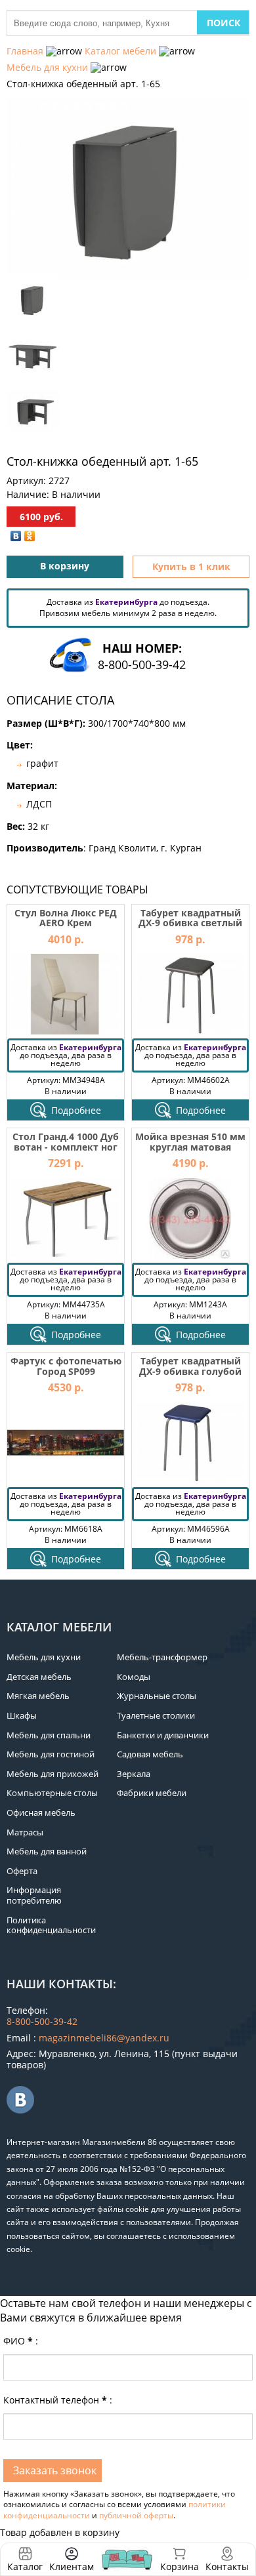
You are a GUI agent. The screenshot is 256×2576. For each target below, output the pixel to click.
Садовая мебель (150, 1754)
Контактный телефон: (58, 2400)
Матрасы (25, 1832)
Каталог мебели (120, 51)
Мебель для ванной (47, 1851)
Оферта (22, 1871)
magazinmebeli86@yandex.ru (104, 2038)
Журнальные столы (157, 1696)
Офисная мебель (41, 1812)
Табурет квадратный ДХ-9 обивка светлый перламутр (190, 923)
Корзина (180, 2559)
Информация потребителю (34, 1895)
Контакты (227, 2566)
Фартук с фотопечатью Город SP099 (66, 1366)
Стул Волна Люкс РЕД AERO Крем (66, 918)
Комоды (134, 1677)
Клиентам (72, 2566)
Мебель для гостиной (51, 1754)
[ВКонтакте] (16, 536)
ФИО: (21, 2341)
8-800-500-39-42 (142, 664)
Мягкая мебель (38, 1696)
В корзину (65, 566)
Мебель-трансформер (162, 1657)
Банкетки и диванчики (163, 1735)
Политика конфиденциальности (51, 1925)
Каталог (25, 2566)
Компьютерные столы (52, 1793)
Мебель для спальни (49, 1735)
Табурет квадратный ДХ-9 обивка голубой (190, 1366)
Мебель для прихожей (53, 1774)
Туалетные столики (156, 1715)
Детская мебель (39, 1677)
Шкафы (22, 1715)
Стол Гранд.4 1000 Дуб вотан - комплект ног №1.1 (66, 1147)
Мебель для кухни (47, 67)
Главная (25, 51)
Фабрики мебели (152, 1793)
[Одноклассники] (30, 536)
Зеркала (134, 1774)
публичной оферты (136, 2515)
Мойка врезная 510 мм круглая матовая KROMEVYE (190, 1147)
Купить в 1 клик (191, 566)
